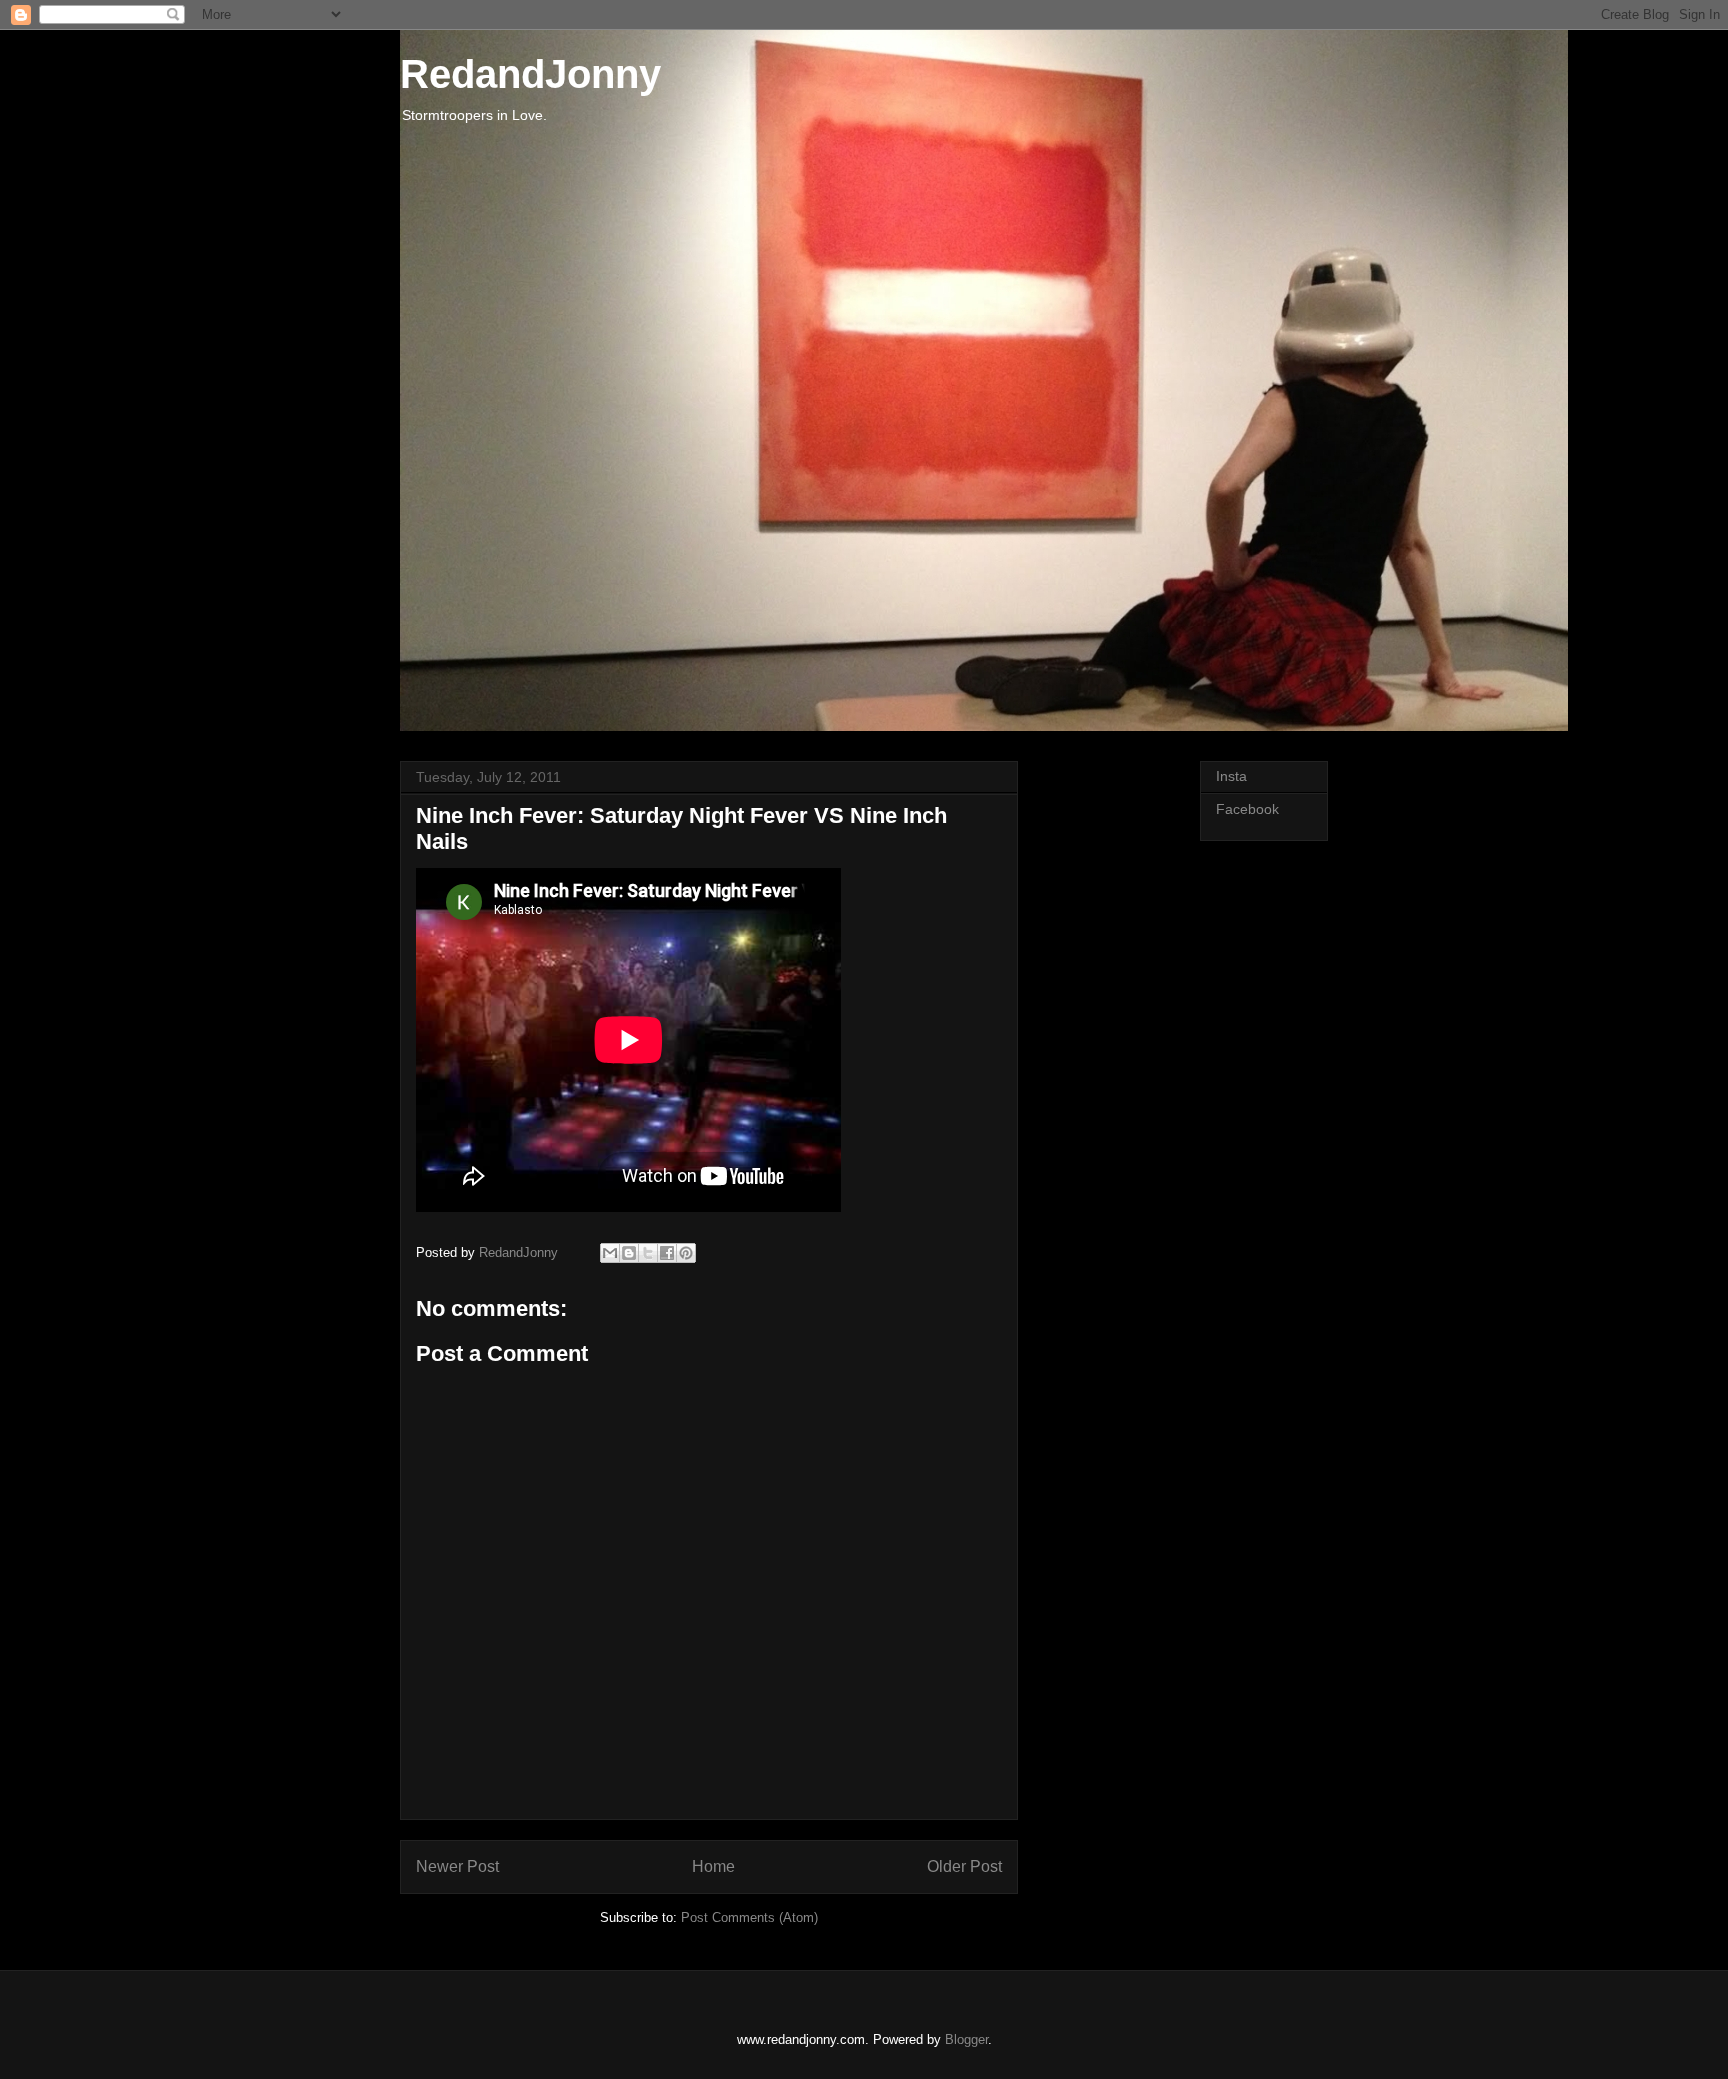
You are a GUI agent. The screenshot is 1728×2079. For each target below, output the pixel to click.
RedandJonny (530, 74)
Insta (1231, 776)
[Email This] (610, 1253)
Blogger (966, 2039)
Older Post (964, 1866)
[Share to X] (648, 1253)
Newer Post (457, 1866)
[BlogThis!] (629, 1253)
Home (713, 1866)
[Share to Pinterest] (686, 1253)
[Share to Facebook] (667, 1253)
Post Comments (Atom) (749, 1917)
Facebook (1247, 809)
